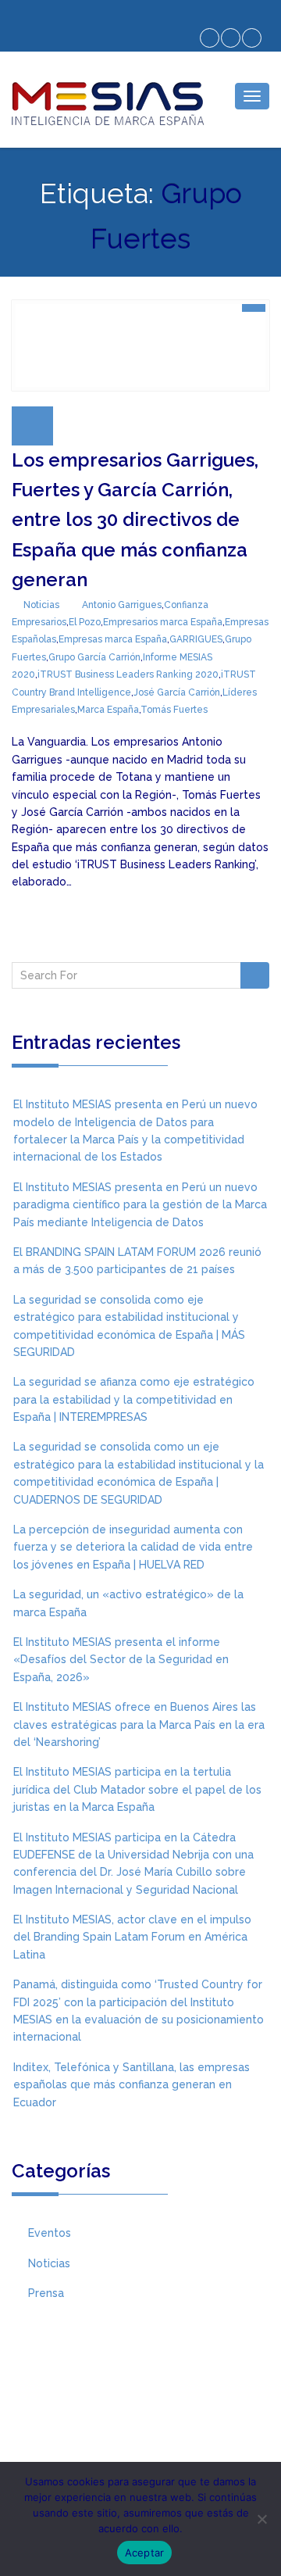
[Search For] (255, 975)
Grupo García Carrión (94, 657)
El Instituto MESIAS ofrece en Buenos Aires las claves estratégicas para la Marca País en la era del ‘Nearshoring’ (139, 1724)
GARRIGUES (196, 639)
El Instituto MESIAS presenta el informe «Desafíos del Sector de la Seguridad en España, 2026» (121, 1660)
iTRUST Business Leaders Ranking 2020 (128, 674)
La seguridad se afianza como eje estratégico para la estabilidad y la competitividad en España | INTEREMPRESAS (134, 1399)
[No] (261, 2519)
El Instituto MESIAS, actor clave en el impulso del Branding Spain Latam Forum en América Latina (132, 1937)
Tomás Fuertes (174, 710)
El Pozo (85, 622)
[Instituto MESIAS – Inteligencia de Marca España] (107, 104)
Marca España (108, 710)
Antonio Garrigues (122, 605)
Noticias (41, 605)
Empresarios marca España (163, 622)
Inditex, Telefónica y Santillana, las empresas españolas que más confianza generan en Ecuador (132, 2085)
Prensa (46, 2293)
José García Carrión (177, 692)
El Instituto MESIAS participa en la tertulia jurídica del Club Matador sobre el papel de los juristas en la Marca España (137, 1789)
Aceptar (145, 2553)
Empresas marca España (113, 639)
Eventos (50, 2233)
